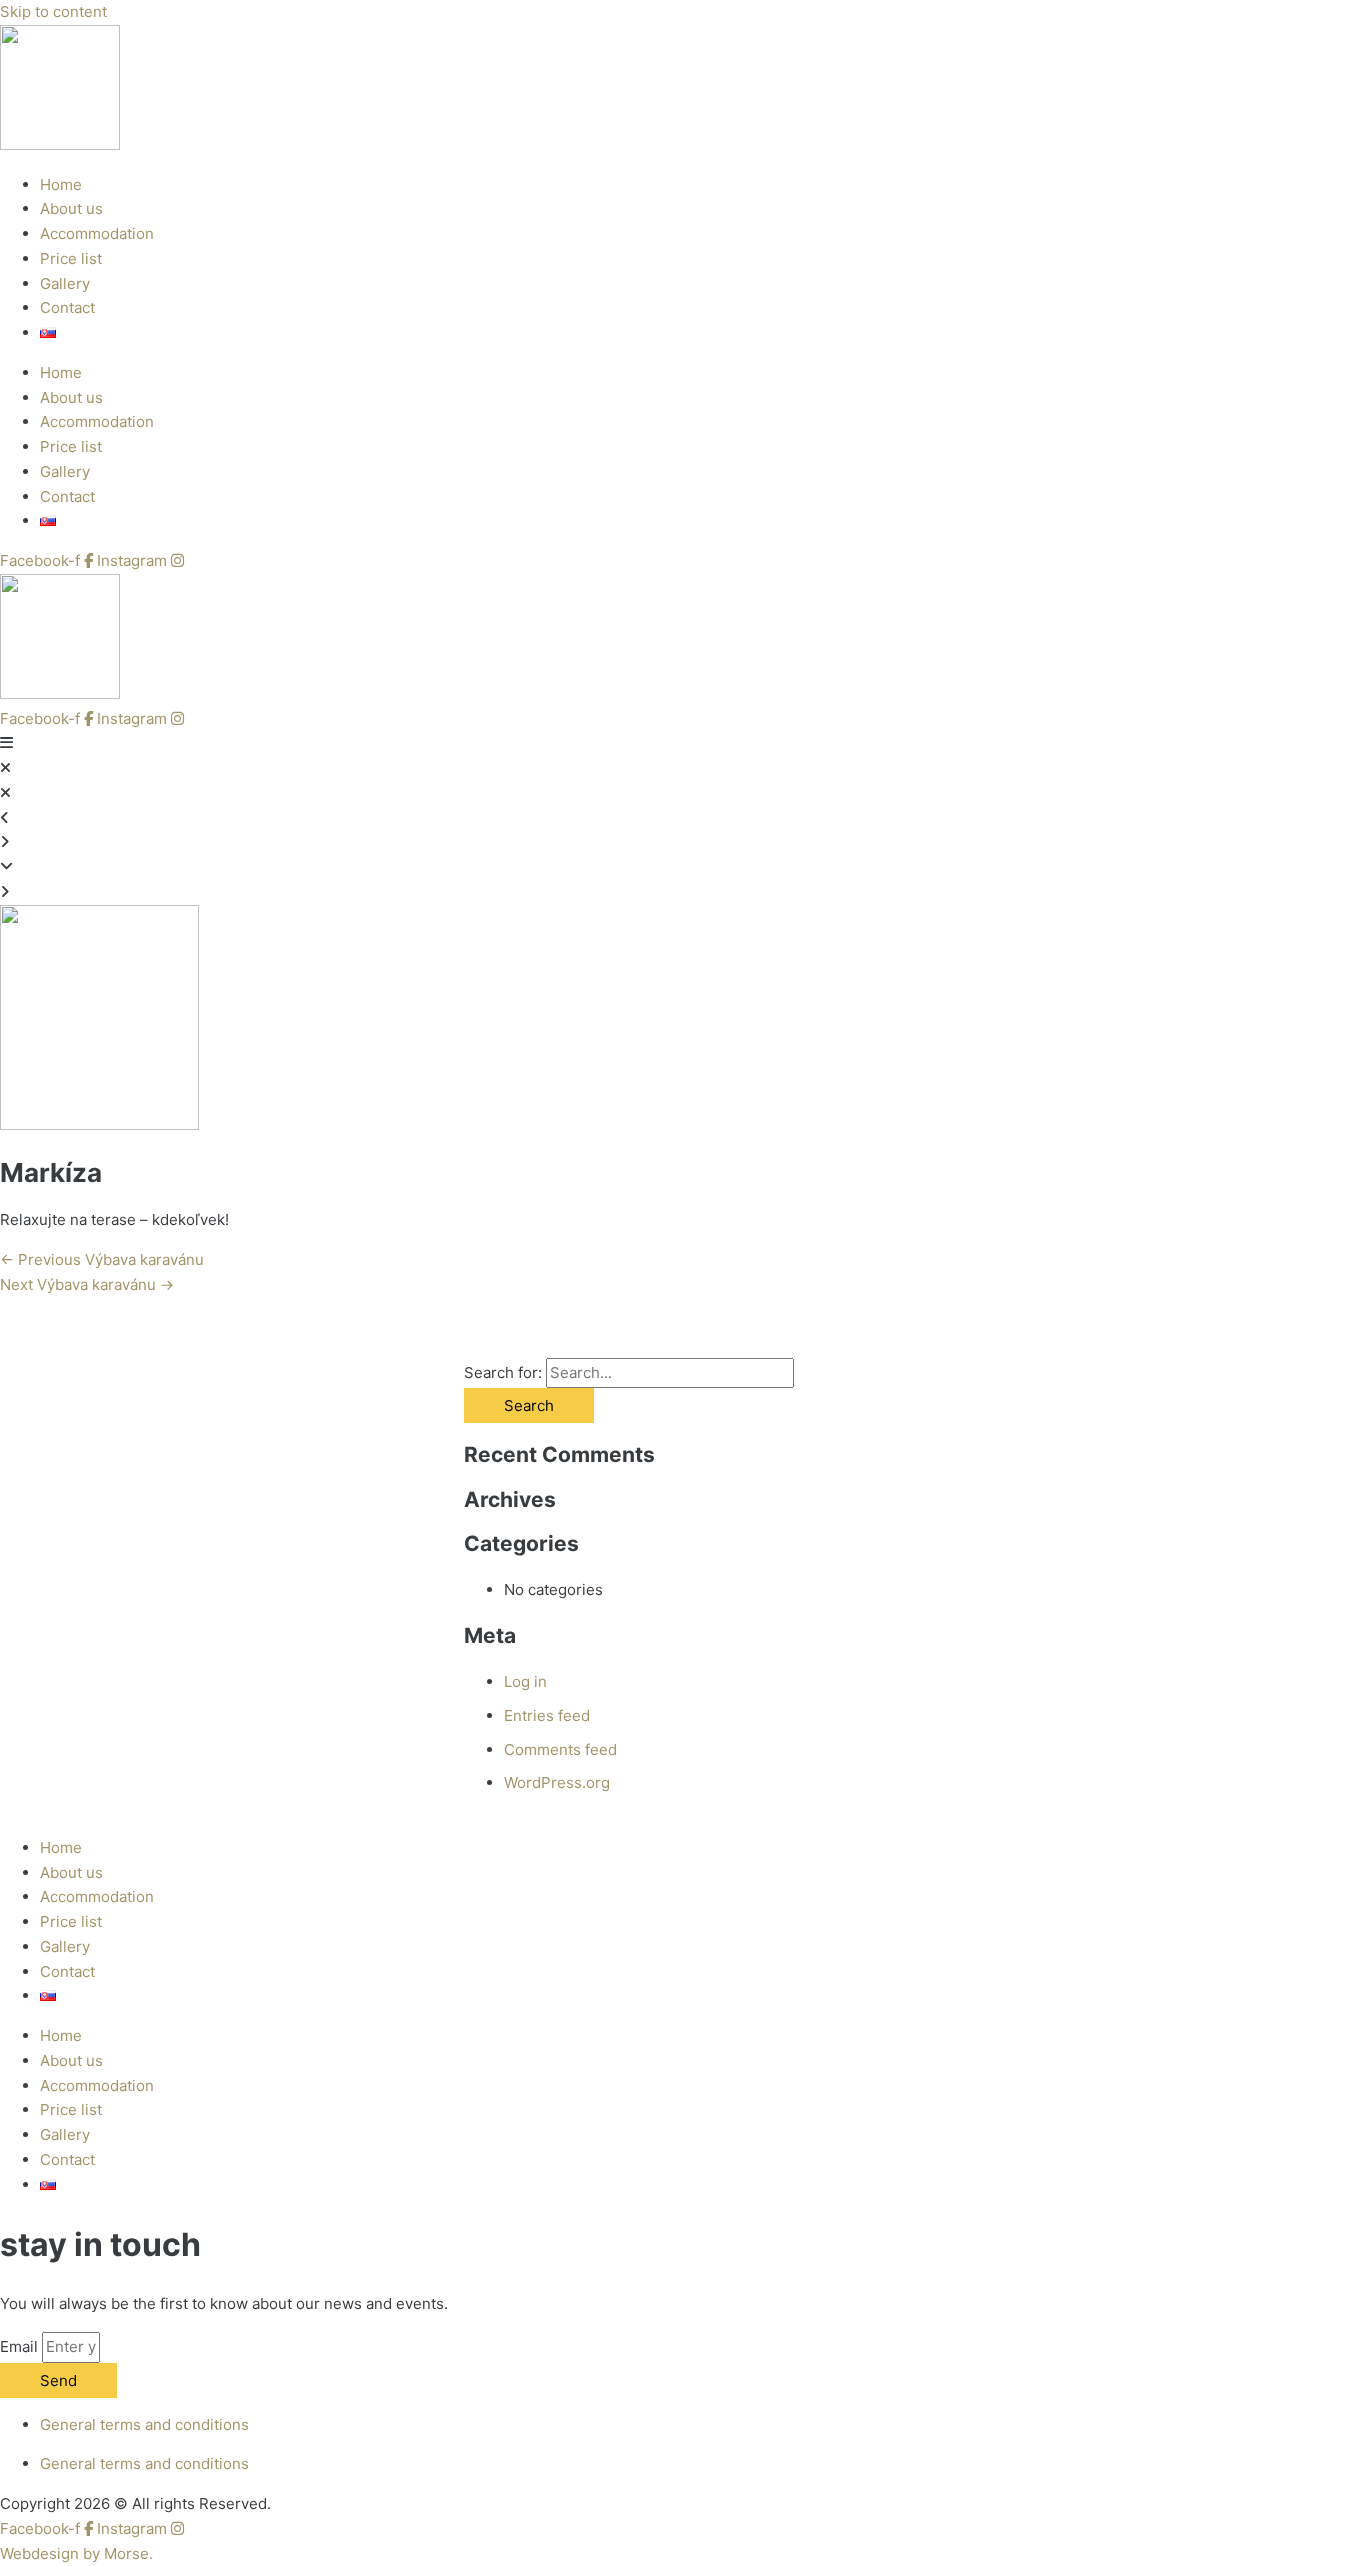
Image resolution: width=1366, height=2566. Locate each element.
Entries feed (547, 1715)
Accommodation (97, 233)
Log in (525, 1681)
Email (21, 2346)
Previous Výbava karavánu (102, 1259)
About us (71, 208)
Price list (71, 258)
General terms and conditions (144, 2424)
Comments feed (560, 1749)
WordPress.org (557, 1782)
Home (61, 184)
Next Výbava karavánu (87, 1284)
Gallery (65, 283)
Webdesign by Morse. (76, 2553)
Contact (67, 307)
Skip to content (53, 11)
